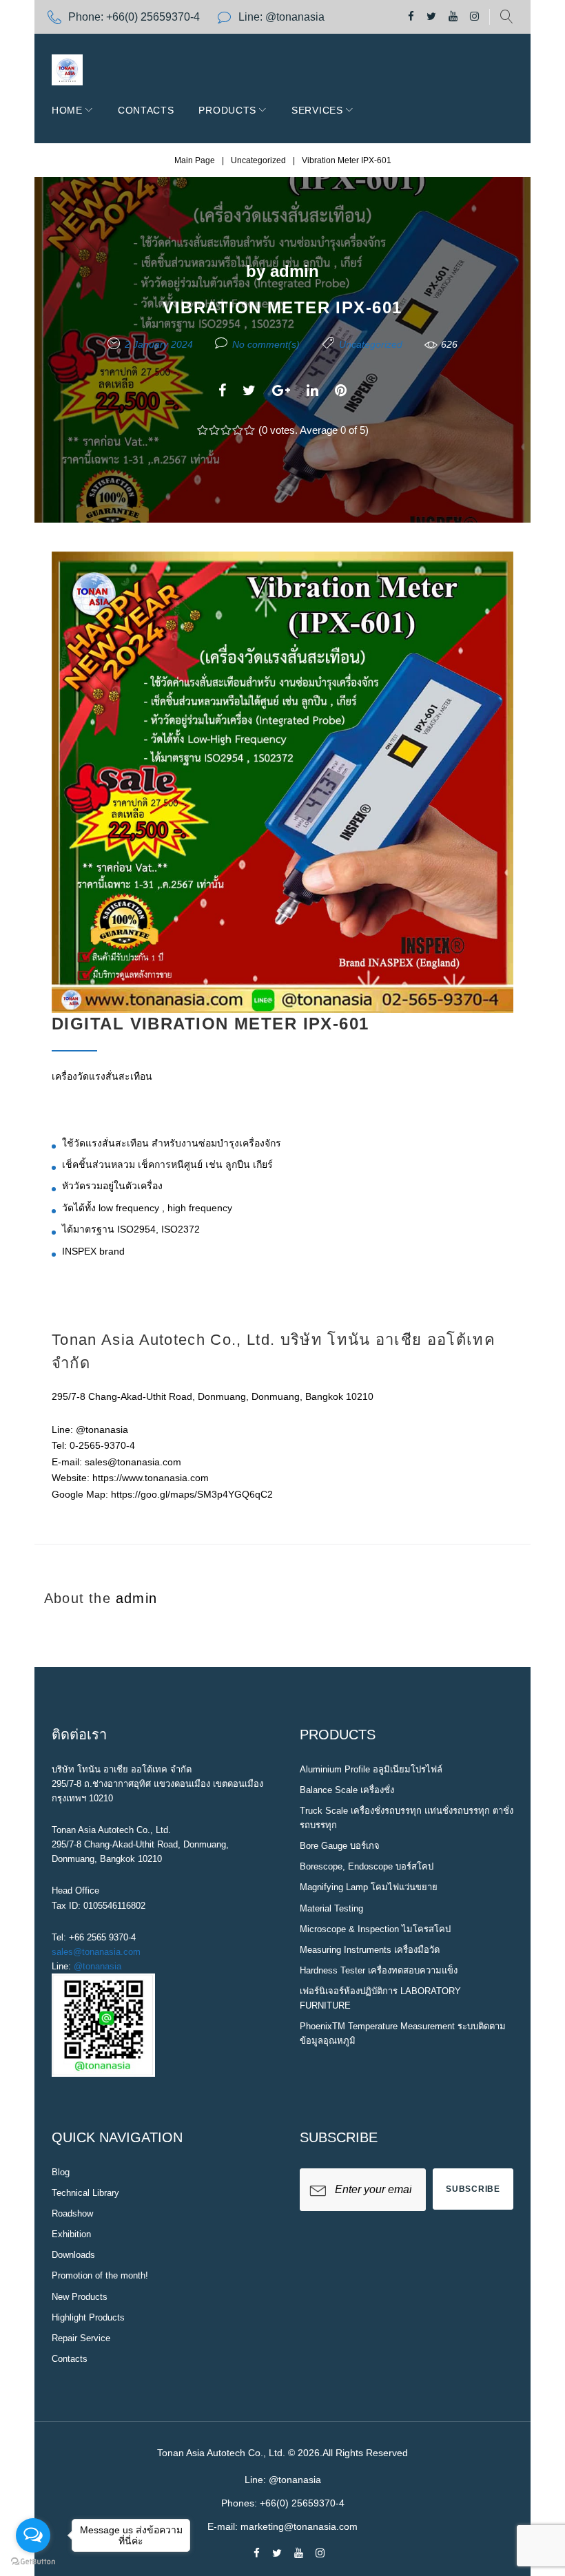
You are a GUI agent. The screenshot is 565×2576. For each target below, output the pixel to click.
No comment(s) (266, 344)
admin (295, 271)
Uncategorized (258, 160)
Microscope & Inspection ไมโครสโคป (375, 1929)
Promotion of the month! (100, 2275)
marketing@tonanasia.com (299, 2526)
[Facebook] (411, 17)
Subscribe (473, 2189)
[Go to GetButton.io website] (33, 2562)
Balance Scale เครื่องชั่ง (347, 1790)
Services (317, 110)
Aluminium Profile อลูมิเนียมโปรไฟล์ (371, 1769)
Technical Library (85, 2193)
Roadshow (72, 2213)
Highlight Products (88, 2317)
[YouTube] (453, 17)
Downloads (73, 2255)
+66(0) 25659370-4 (153, 17)
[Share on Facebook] (222, 390)
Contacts (146, 110)
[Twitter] (431, 17)
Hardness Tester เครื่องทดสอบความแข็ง (379, 1970)
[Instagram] (474, 17)
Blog (61, 2172)
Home (67, 110)
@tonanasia (97, 1966)
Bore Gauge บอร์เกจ (340, 1846)
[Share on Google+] (281, 390)
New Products (80, 2297)
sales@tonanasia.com (96, 1952)
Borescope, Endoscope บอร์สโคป (367, 1866)
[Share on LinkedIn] (312, 390)
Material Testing (331, 1908)
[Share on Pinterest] (341, 390)
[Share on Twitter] (249, 390)
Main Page (195, 160)
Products (227, 110)
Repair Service (81, 2338)
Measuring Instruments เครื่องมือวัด (370, 1950)
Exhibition (71, 2234)
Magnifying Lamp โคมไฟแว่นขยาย (369, 1887)
